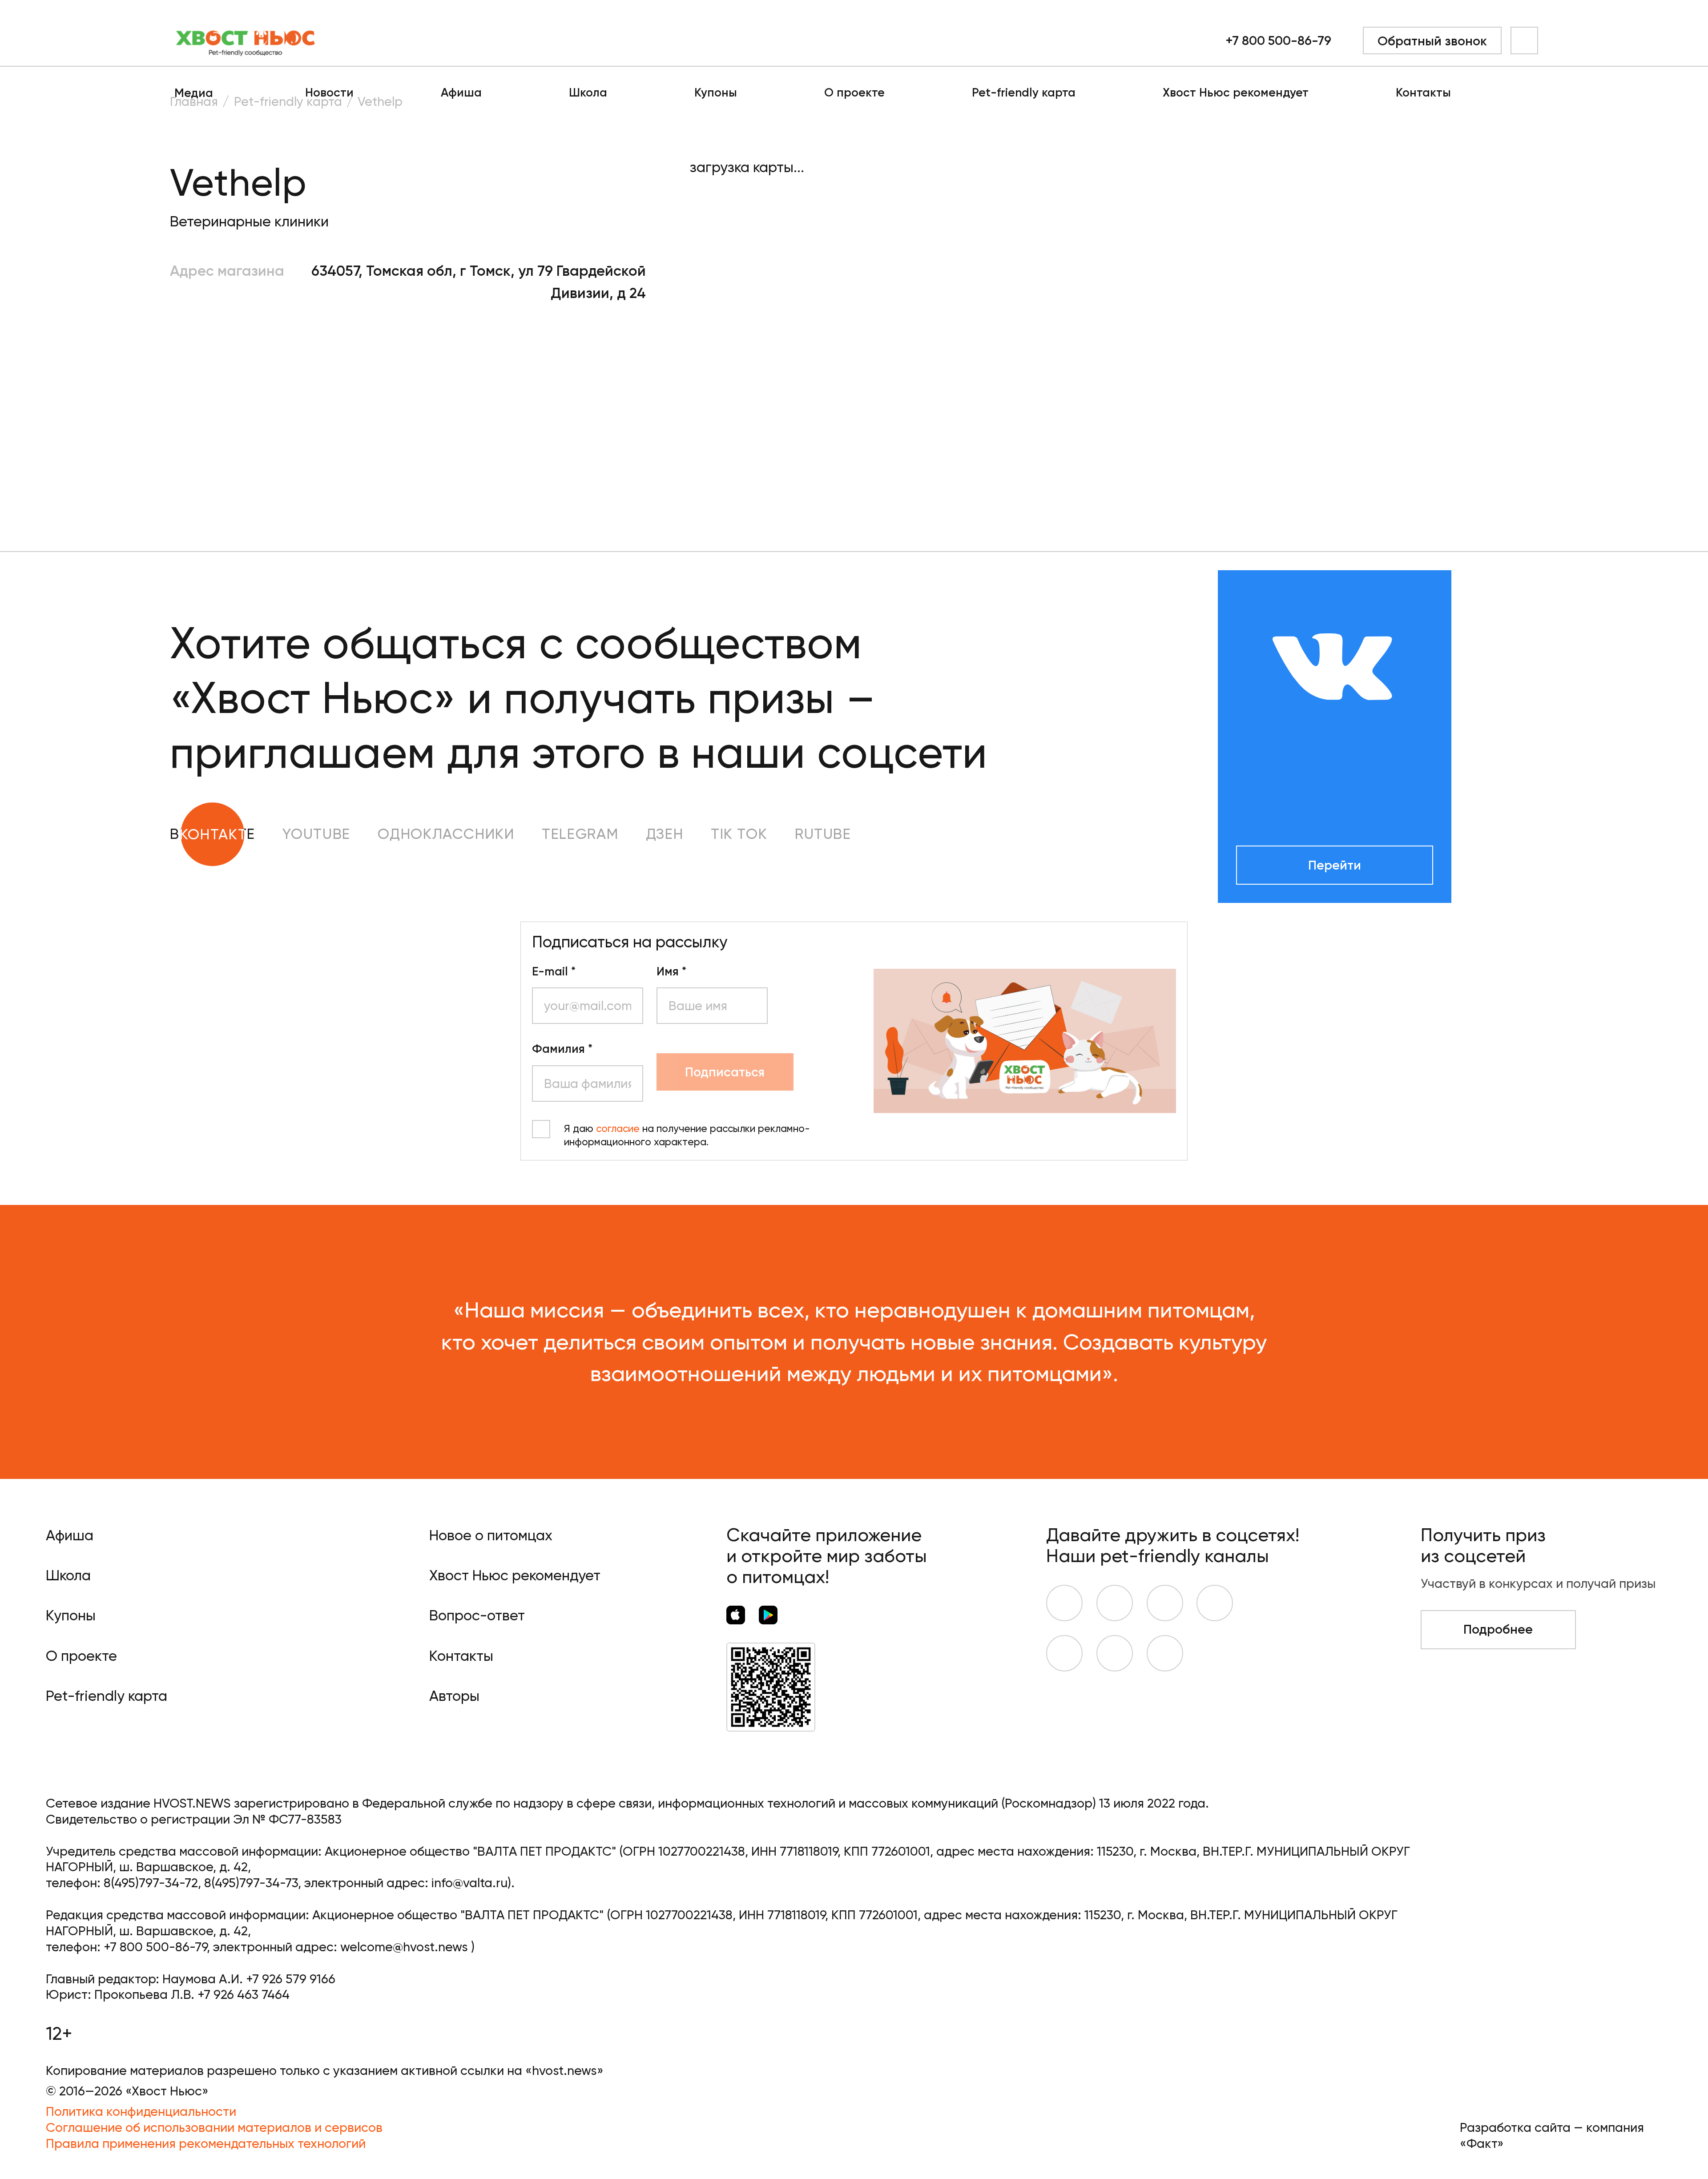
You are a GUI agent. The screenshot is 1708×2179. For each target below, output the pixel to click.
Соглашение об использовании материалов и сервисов (214, 2127)
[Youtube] (1115, 1603)
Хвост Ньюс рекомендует (1236, 93)
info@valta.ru (469, 1883)
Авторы (454, 1696)
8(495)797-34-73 (251, 1883)
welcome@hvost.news (404, 1947)
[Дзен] (1064, 1653)
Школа (588, 93)
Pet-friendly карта (1024, 93)
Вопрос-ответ (477, 1615)
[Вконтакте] (1064, 1603)
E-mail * (554, 972)
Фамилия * (562, 1049)
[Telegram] (1215, 1603)
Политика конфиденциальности (141, 2111)
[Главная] (246, 40)
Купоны (716, 93)
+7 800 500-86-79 (1278, 40)
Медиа (194, 93)
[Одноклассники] (1165, 1603)
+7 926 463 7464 (244, 1994)
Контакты (1423, 93)
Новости (329, 93)
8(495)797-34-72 (151, 1883)
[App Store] (736, 1615)
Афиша (461, 93)
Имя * (671, 972)
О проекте (854, 93)
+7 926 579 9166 (291, 1979)
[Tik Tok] (1115, 1653)
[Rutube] (1165, 1653)
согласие (618, 1129)
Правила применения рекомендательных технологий (206, 2143)
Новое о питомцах (491, 1535)
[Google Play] (768, 1615)
